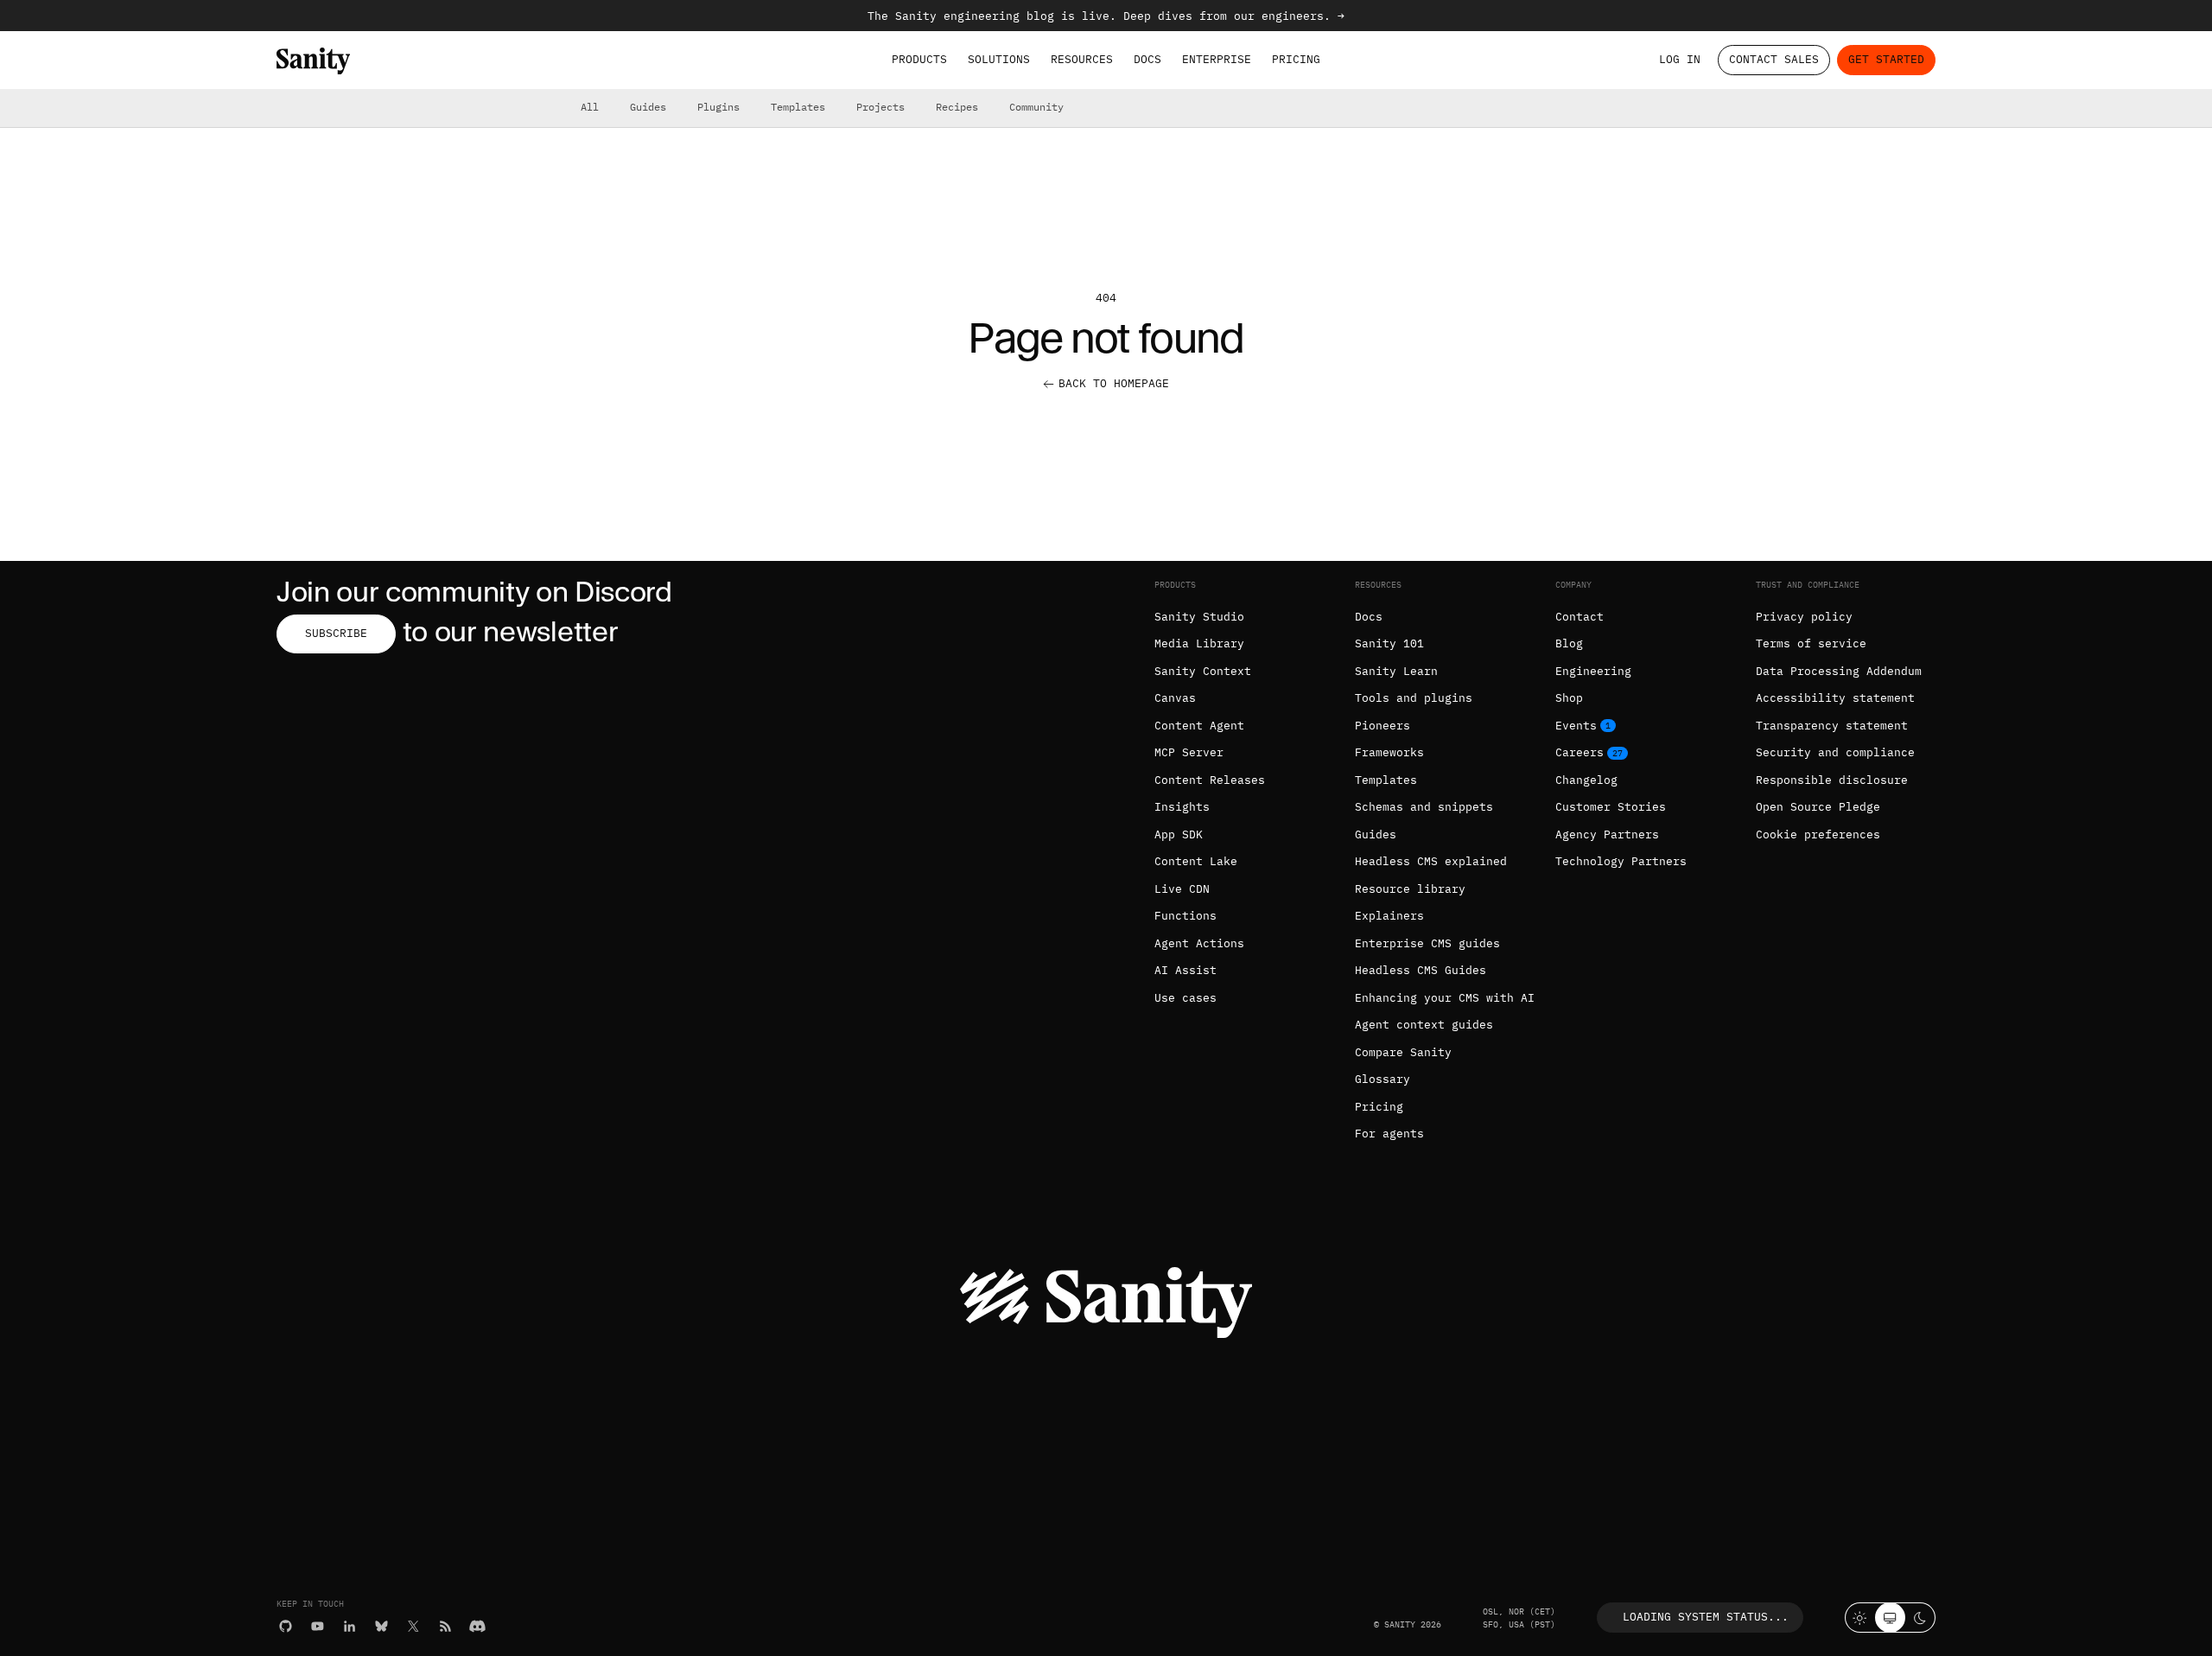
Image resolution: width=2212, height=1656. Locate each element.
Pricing (1296, 59)
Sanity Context (1203, 671)
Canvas (1175, 698)
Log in (1680, 59)
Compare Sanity (1403, 1052)
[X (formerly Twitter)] (413, 1626)
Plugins (718, 107)
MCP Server (1189, 752)
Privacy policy (1804, 617)
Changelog (1586, 780)
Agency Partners (1607, 834)
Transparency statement (1832, 726)
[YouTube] (318, 1626)
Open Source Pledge (1818, 807)
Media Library (1199, 643)
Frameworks (1389, 752)
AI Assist (1185, 970)
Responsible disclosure (1832, 780)
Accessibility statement (1835, 698)
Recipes (957, 107)
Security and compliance (1835, 752)
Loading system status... (1706, 1617)
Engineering (1593, 671)
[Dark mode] (1920, 1618)
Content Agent (1199, 726)
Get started (1886, 59)
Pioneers (1382, 726)
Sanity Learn (1396, 671)
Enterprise (1217, 59)
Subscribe (336, 633)
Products (919, 59)
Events (1576, 726)
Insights (1182, 807)
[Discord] (477, 1626)
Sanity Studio (1199, 617)
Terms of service (1811, 643)
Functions (1185, 916)
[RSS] (445, 1626)
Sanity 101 (1389, 643)
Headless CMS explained (1431, 861)
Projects (880, 107)
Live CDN (1182, 889)
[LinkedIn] (350, 1626)
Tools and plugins (1414, 698)
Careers (1580, 752)
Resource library (1410, 889)
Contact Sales (1774, 59)
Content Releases (1210, 780)
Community (1036, 107)
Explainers (1389, 916)
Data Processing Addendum (1839, 671)
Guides (648, 107)
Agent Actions (1199, 943)
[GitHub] (286, 1626)
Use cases (1185, 998)
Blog (1569, 643)
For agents (1389, 1134)
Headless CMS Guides (1421, 970)
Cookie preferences (1818, 834)
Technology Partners (1621, 861)
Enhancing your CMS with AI (1445, 998)
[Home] (313, 61)
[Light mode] (1860, 1618)
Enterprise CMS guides (1427, 943)
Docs (1147, 59)
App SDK (1179, 834)
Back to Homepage (1114, 383)
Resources (1082, 59)
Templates (798, 107)
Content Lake (1196, 861)
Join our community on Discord (474, 592)
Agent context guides (1424, 1025)
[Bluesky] (381, 1626)
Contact (1580, 617)
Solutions (999, 59)
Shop (1569, 698)
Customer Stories (1611, 807)
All (590, 107)
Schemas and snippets (1424, 807)
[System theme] (1890, 1618)
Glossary (1382, 1079)
